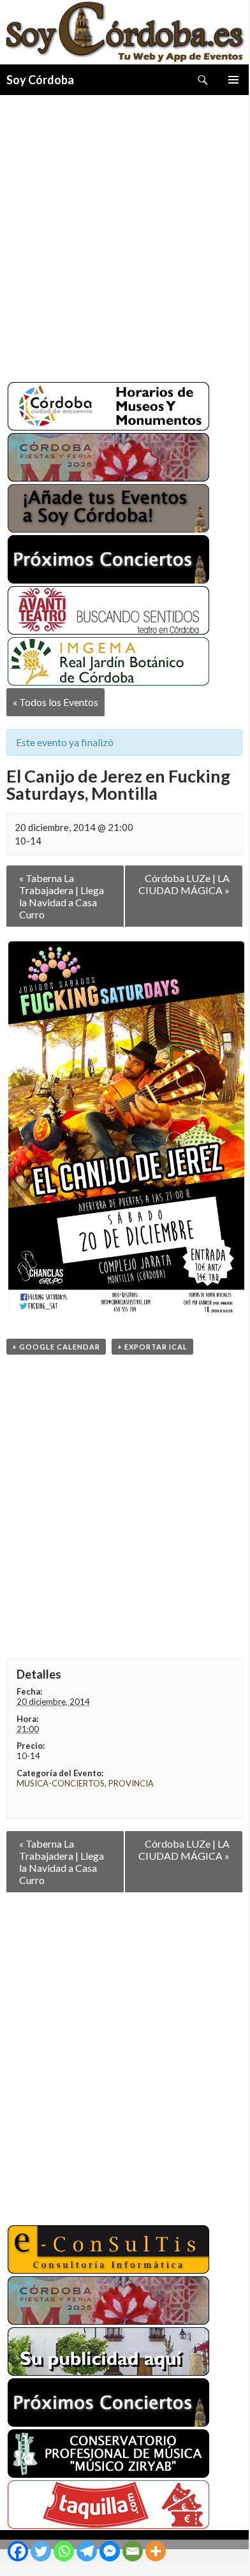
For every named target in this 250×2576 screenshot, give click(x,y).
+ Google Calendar (56, 1347)
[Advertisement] (124, 233)
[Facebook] (18, 2551)
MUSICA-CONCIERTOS (61, 1783)
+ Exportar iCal (152, 1347)
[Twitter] (41, 2551)
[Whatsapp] (64, 2551)
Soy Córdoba (40, 80)
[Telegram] (87, 2551)
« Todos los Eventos (55, 702)
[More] (156, 2551)
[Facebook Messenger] (110, 2551)
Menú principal (233, 80)
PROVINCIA (131, 1783)
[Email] (133, 2551)
